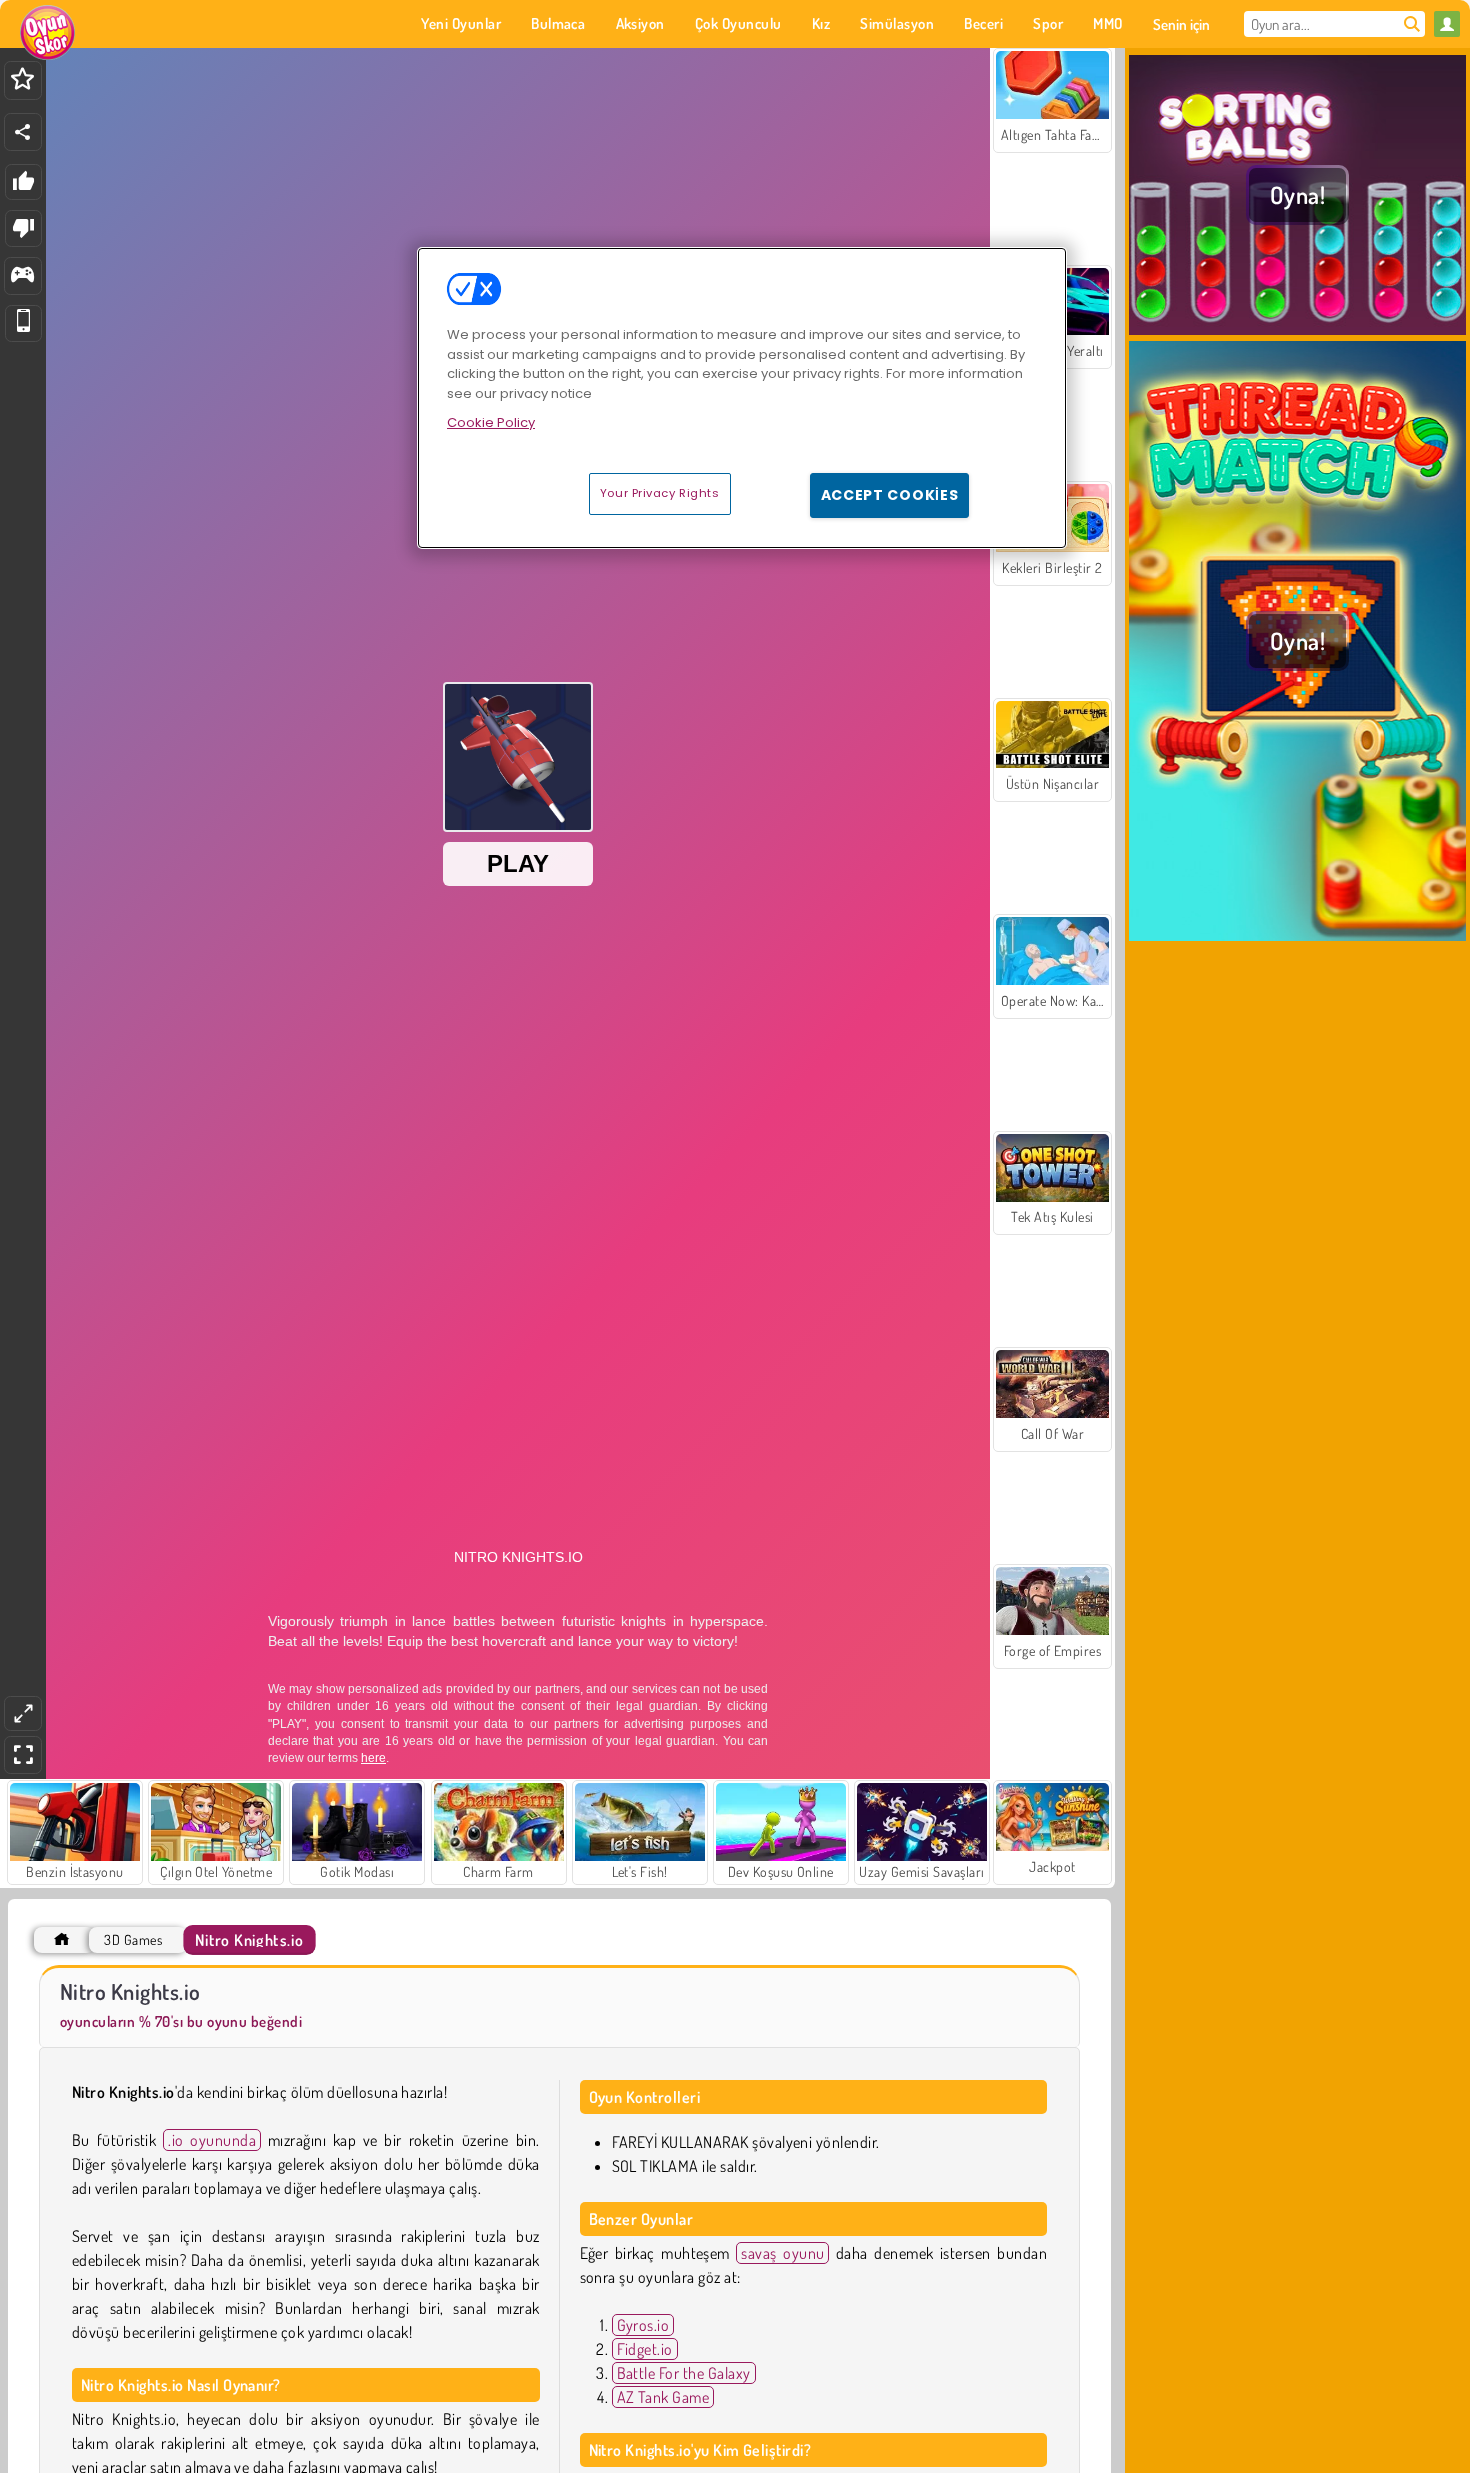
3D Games (133, 1939)
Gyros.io (643, 2325)
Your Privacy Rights (660, 493)
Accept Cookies (890, 495)
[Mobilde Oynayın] (23, 323)
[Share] (23, 132)
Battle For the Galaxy (684, 2373)
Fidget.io (645, 2349)
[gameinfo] (22, 276)
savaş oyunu (782, 2253)
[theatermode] (23, 1713)
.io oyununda (212, 2140)
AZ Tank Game (663, 2397)
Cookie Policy (491, 422)
